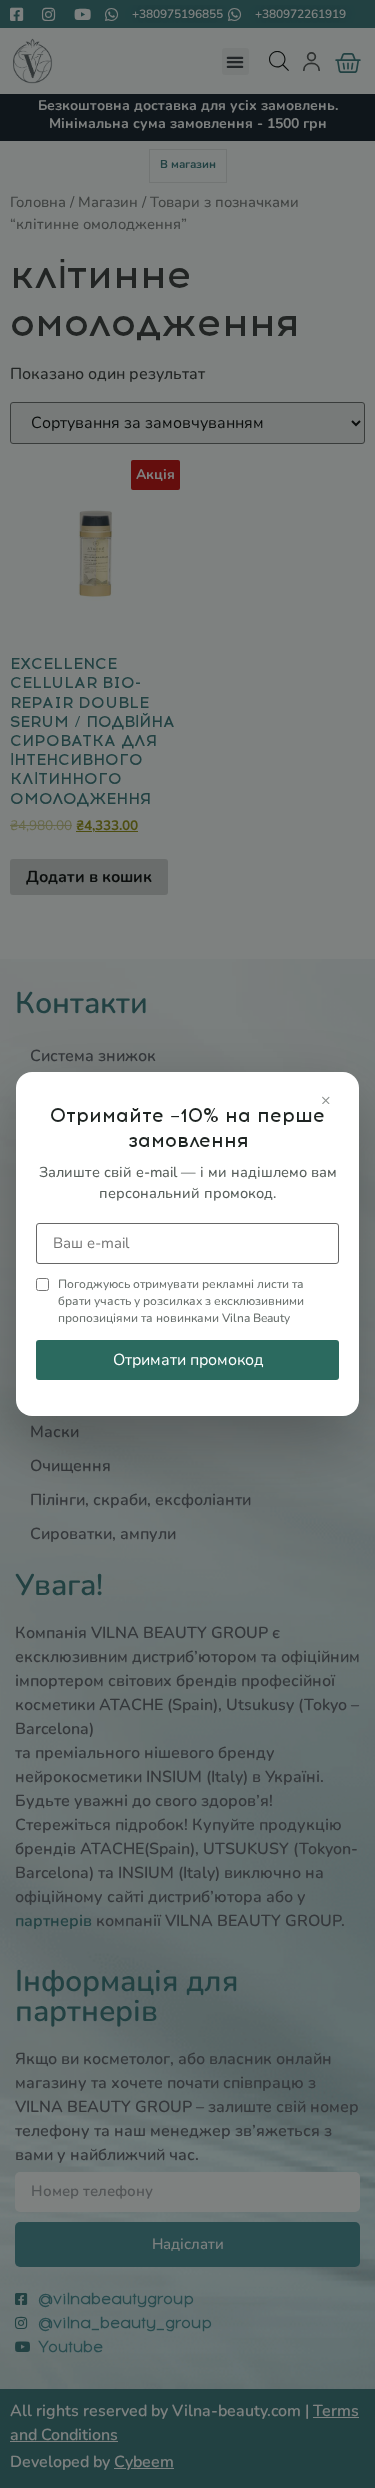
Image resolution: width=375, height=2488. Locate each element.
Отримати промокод (188, 1360)
